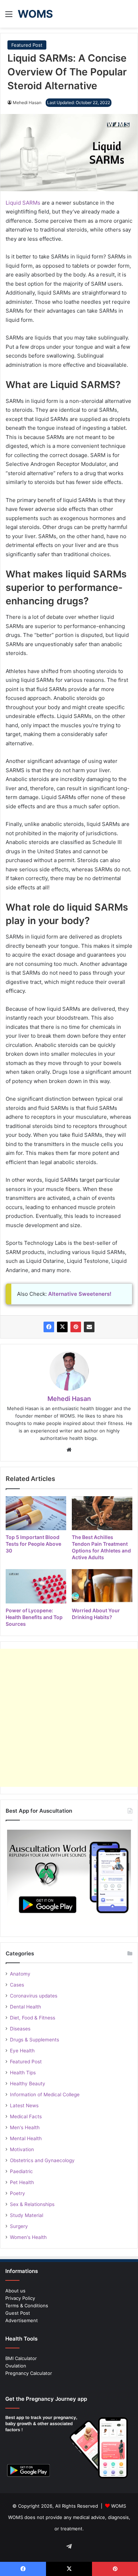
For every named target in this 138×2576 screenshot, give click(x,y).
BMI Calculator (21, 2358)
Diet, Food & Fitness (33, 2018)
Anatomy (20, 1974)
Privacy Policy (20, 2298)
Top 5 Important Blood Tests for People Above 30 (33, 1544)
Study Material (27, 2215)
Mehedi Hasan (27, 102)
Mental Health (26, 2138)
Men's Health (25, 2127)
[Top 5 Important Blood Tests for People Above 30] (36, 1513)
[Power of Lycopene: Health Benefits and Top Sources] (36, 1586)
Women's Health (28, 2237)
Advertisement (22, 2320)
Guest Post (18, 2313)
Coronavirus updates (34, 1996)
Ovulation (16, 2366)
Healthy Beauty (28, 2084)
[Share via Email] (89, 1327)
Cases (17, 1985)
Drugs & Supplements (34, 2040)
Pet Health (22, 2182)
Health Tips (23, 2073)
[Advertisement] (69, 1718)
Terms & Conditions (27, 2306)
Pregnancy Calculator (29, 2373)
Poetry (18, 2193)
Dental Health (25, 2007)
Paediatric (21, 2171)
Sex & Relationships (32, 2204)
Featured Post (27, 45)
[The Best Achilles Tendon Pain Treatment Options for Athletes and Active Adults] (102, 1513)
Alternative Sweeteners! (80, 1294)
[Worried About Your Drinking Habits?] (102, 1586)
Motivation (22, 2149)
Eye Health (22, 2051)
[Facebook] (49, 1327)
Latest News (24, 2105)
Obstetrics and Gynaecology (42, 2160)
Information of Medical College (45, 2095)
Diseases (20, 2029)
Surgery (19, 2226)
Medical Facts (26, 2116)
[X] (62, 1327)
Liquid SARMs (23, 203)
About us (15, 2291)
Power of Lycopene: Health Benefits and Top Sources (34, 1617)
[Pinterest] (76, 1327)
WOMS (119, 2506)
